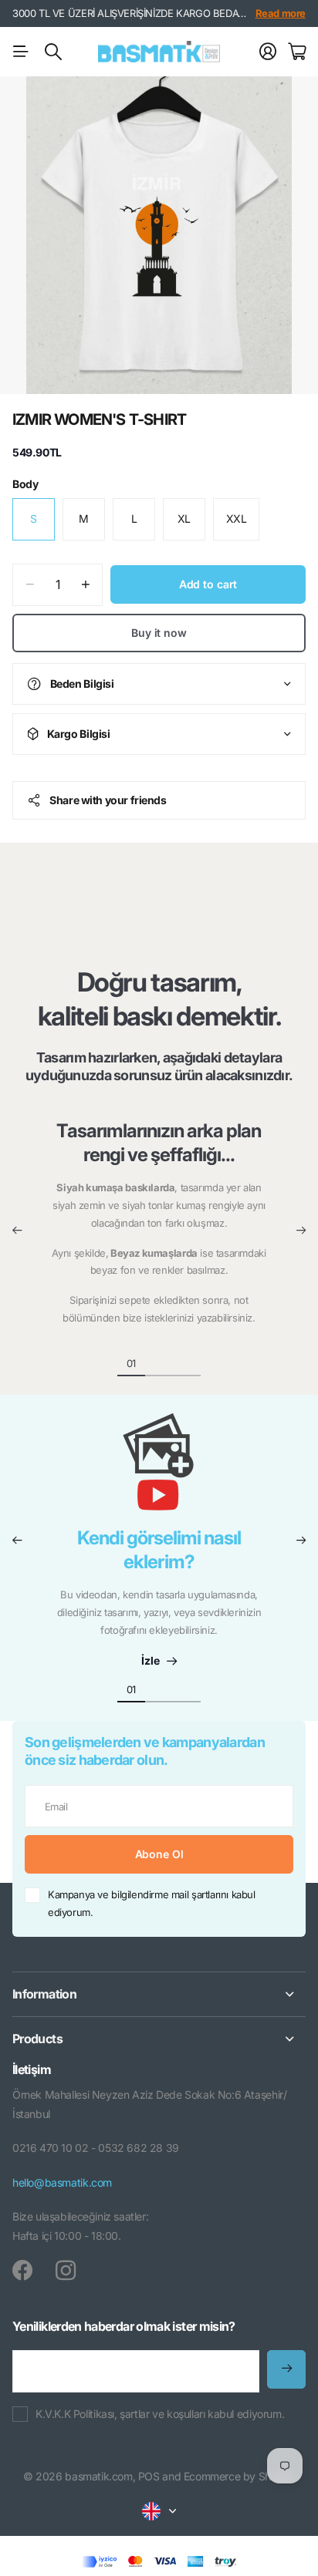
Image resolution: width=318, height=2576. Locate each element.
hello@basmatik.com (62, 2182)
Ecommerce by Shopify (239, 2476)
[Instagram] (66, 2271)
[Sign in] (268, 52)
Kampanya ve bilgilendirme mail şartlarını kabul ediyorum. (152, 1903)
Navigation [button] (21, 52)
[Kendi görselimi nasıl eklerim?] (159, 1470)
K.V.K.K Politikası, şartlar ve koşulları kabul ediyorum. (160, 2414)
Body (25, 484)
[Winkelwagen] (297, 52)
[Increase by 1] (85, 585)
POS (149, 2476)
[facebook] (22, 2271)
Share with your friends (108, 800)
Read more (281, 13)
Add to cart (208, 584)
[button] (17, 1231)
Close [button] (159, 1994)
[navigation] (159, 1362)
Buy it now (159, 633)
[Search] (53, 52)
